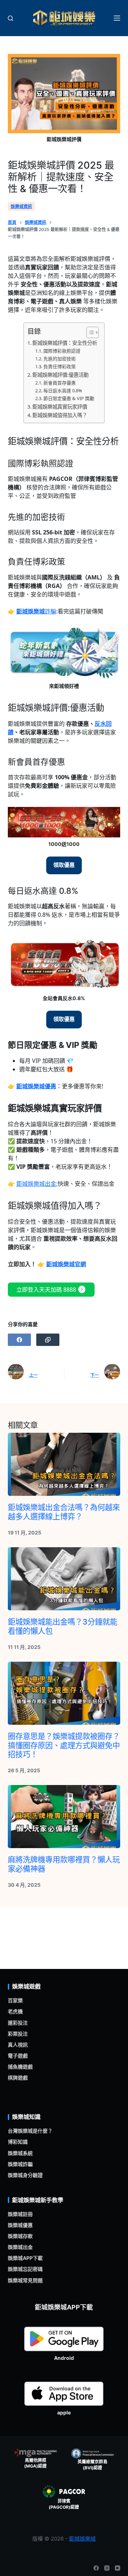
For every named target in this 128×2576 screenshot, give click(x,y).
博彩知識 (18, 2142)
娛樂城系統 (20, 2153)
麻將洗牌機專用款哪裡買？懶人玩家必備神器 (64, 1864)
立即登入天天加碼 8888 (51, 1290)
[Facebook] (19, 1340)
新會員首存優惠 (60, 383)
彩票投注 (18, 2034)
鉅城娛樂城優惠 (36, 1086)
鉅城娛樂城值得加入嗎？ (60, 415)
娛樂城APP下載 (25, 2258)
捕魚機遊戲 (20, 2067)
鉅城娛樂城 (82, 2539)
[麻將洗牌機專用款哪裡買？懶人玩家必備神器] (64, 1817)
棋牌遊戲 (18, 2078)
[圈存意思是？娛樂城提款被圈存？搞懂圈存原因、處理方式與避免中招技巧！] (64, 1693)
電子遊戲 (18, 2056)
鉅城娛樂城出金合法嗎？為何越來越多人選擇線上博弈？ (64, 1512)
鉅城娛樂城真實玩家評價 (60, 407)
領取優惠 (64, 865)
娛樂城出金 (20, 2247)
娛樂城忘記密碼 (25, 2269)
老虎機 (15, 2011)
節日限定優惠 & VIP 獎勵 (69, 398)
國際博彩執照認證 (62, 351)
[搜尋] (10, 18)
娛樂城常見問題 (25, 2280)
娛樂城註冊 (20, 2214)
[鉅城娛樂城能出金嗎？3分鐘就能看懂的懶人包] (64, 1579)
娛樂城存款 (20, 2236)
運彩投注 (18, 2023)
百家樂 (15, 2000)
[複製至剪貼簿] (48, 1340)
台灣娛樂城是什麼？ (30, 2131)
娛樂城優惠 (20, 2225)
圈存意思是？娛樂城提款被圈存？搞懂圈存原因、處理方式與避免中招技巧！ (64, 1745)
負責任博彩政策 (60, 366)
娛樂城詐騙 (20, 2164)
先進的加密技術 (60, 359)
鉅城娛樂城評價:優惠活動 (60, 375)
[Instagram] (107, 2568)
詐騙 (36, 611)
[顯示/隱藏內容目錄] (89, 332)
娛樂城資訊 (21, 206)
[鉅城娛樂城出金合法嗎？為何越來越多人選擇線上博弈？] (64, 1464)
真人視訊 (18, 2045)
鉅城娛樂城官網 (66, 1264)
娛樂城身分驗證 (25, 2175)
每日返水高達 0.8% (63, 391)
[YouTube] (118, 2568)
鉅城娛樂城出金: (37, 1184)
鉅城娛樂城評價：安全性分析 (65, 343)
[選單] (117, 18)
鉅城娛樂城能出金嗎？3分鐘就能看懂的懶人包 (63, 1626)
